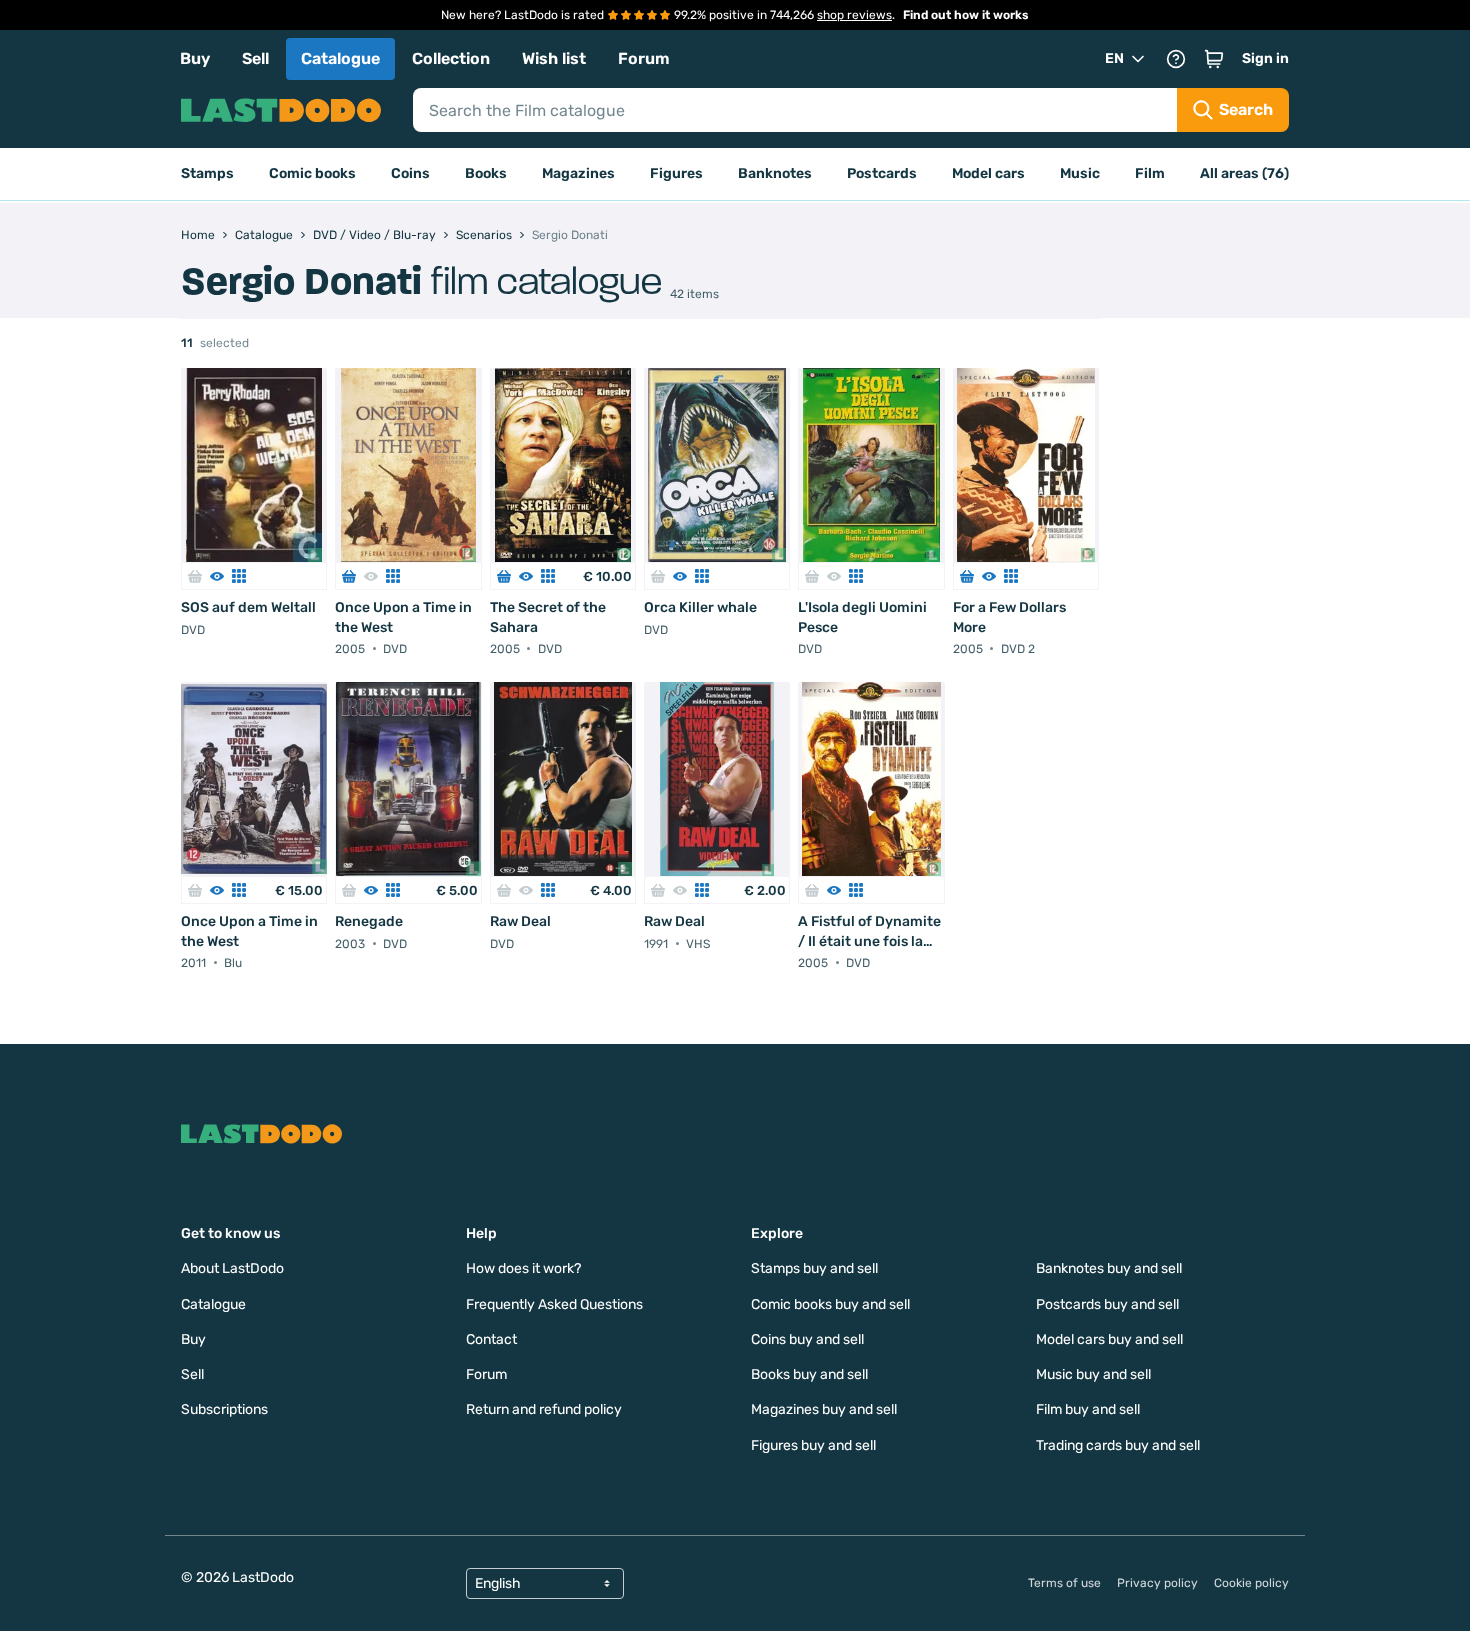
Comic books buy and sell (830, 1304)
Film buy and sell (1088, 1409)
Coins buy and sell (807, 1339)
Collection (451, 58)
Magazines (578, 173)
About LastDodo (232, 1268)
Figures (676, 173)
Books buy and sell (809, 1374)
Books (486, 173)
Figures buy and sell (813, 1445)
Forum (644, 58)
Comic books (312, 173)
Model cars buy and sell (1109, 1339)
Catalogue (340, 58)
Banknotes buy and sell (1109, 1268)
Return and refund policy (544, 1409)
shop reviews (854, 15)
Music (1080, 173)
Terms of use (1064, 1583)
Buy (195, 58)
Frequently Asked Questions (554, 1304)
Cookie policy (1251, 1583)
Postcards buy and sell (1107, 1304)
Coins (410, 173)
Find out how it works (966, 15)
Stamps (207, 173)
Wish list (554, 58)
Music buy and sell (1093, 1374)
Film (1150, 173)
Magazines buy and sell (824, 1409)
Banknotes (775, 173)
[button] (1214, 59)
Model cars (988, 173)
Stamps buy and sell (814, 1268)
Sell (255, 58)
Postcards (882, 173)
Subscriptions (224, 1409)
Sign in (1265, 58)
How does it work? (523, 1268)
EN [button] (1114, 58)
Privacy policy (1157, 1583)
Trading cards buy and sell (1118, 1445)
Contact (491, 1339)
